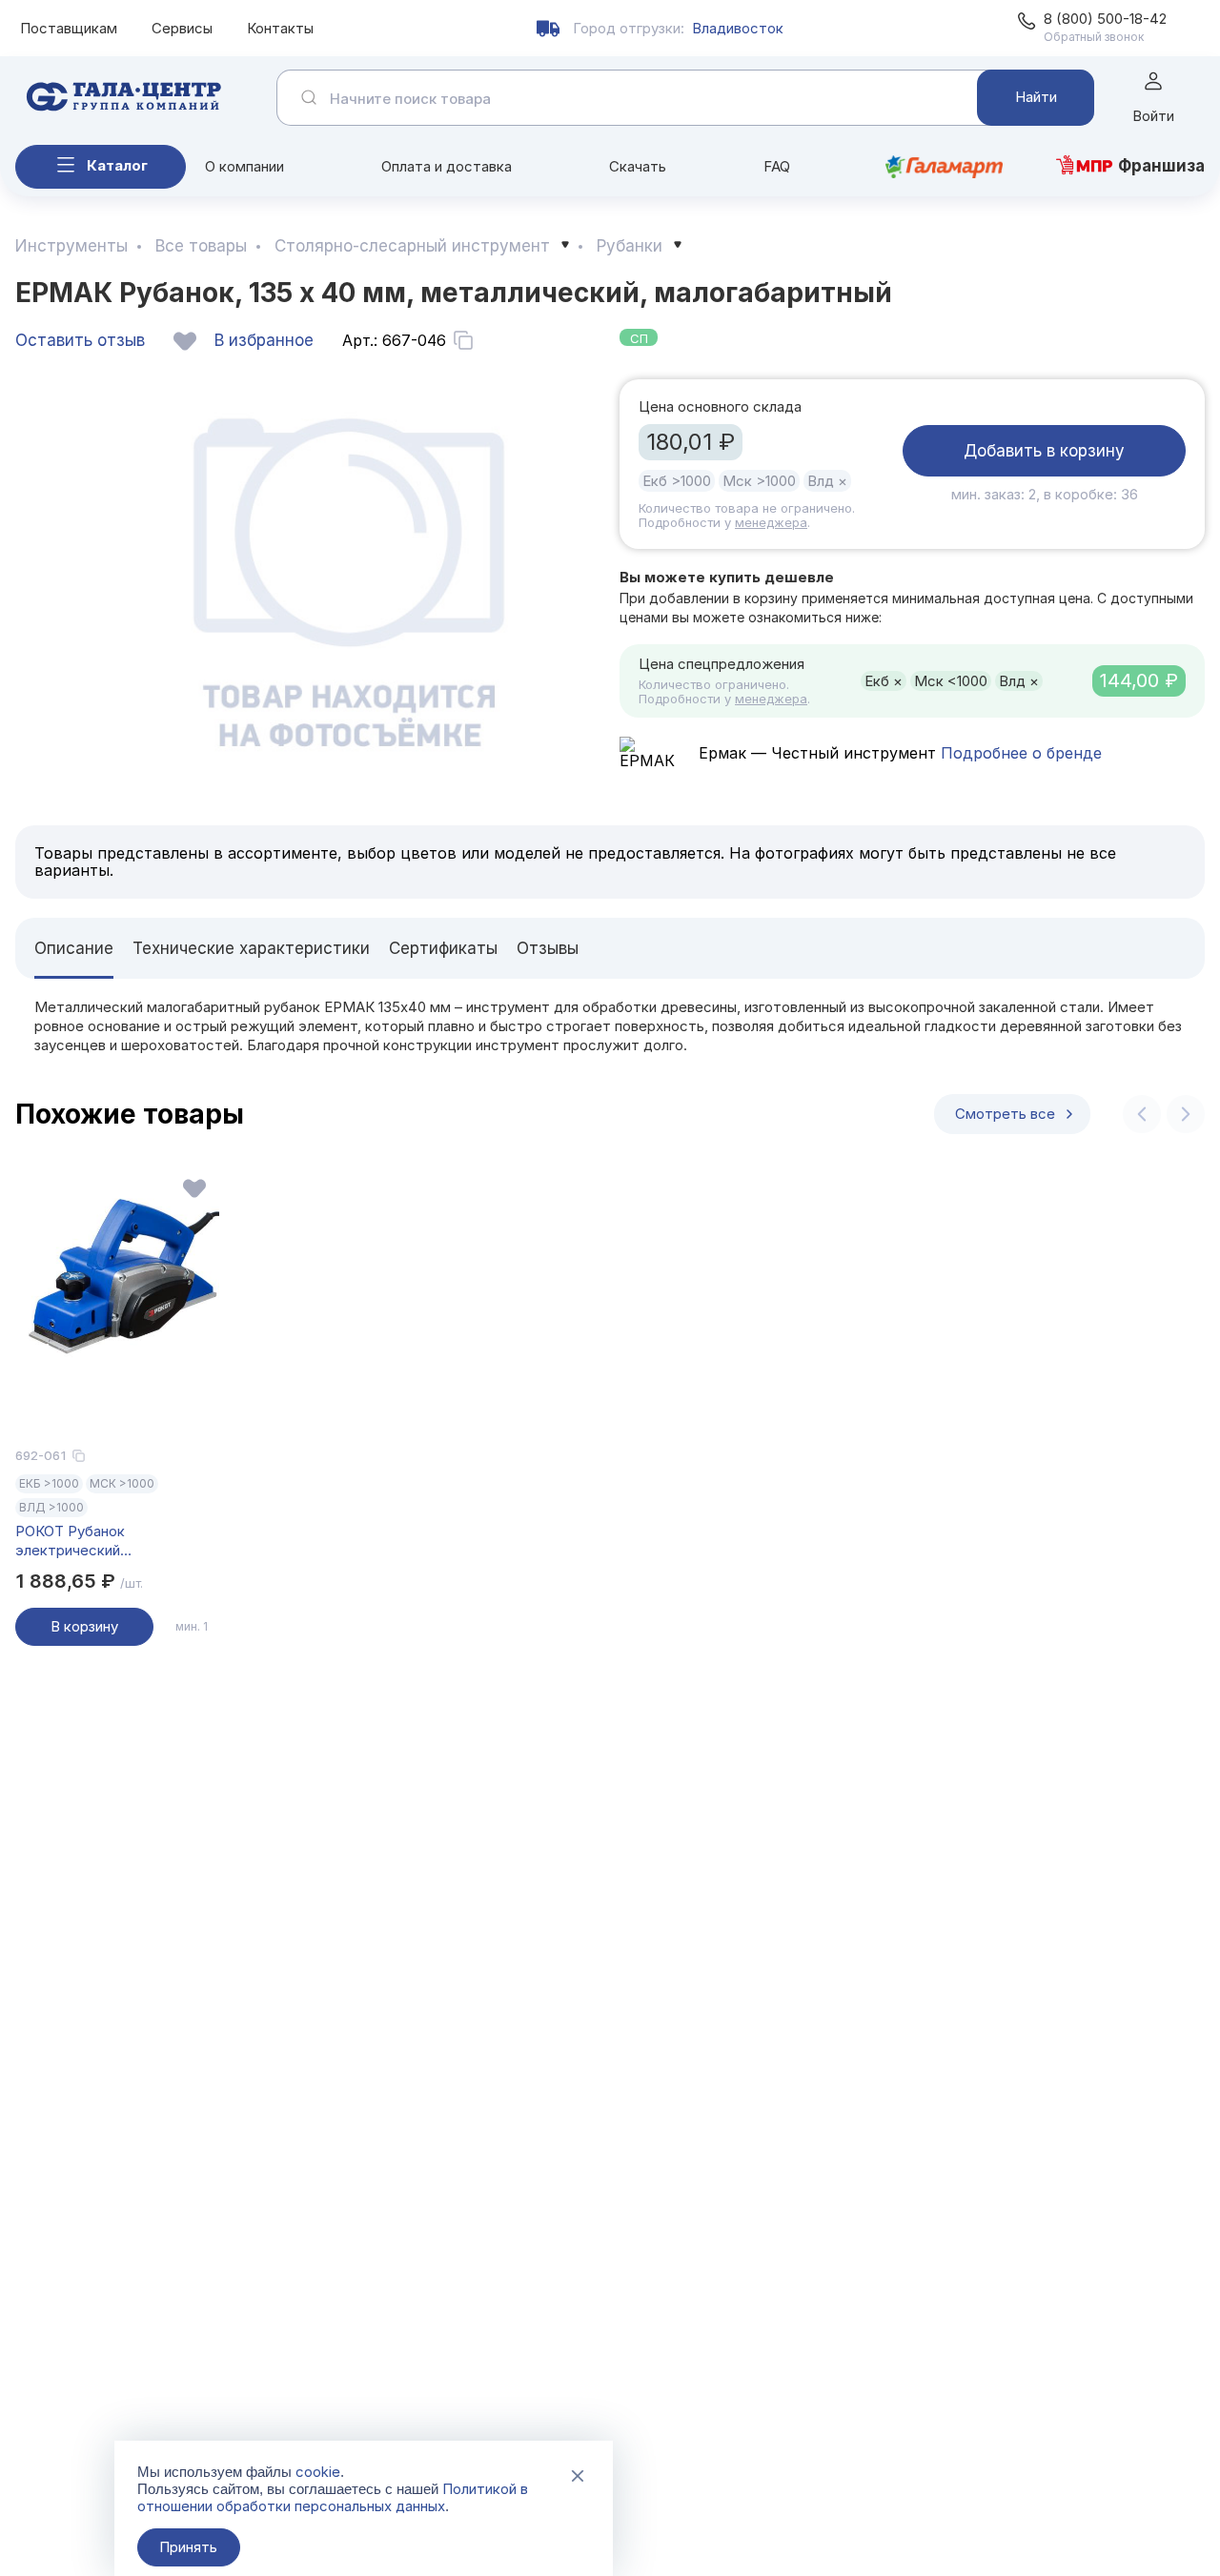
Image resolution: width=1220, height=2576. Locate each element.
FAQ (777, 166)
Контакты (280, 28)
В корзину (84, 1626)
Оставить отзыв (80, 340)
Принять (188, 2547)
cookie (318, 2472)
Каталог (117, 165)
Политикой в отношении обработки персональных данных (333, 2497)
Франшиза (1161, 166)
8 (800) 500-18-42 (1105, 19)
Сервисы (182, 28)
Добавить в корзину (1044, 451)
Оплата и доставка (447, 166)
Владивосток (738, 28)
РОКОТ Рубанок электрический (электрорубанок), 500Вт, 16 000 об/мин (114, 1541)
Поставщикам (69, 28)
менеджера (771, 522)
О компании (244, 166)
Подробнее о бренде (1019, 753)
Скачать (638, 166)
